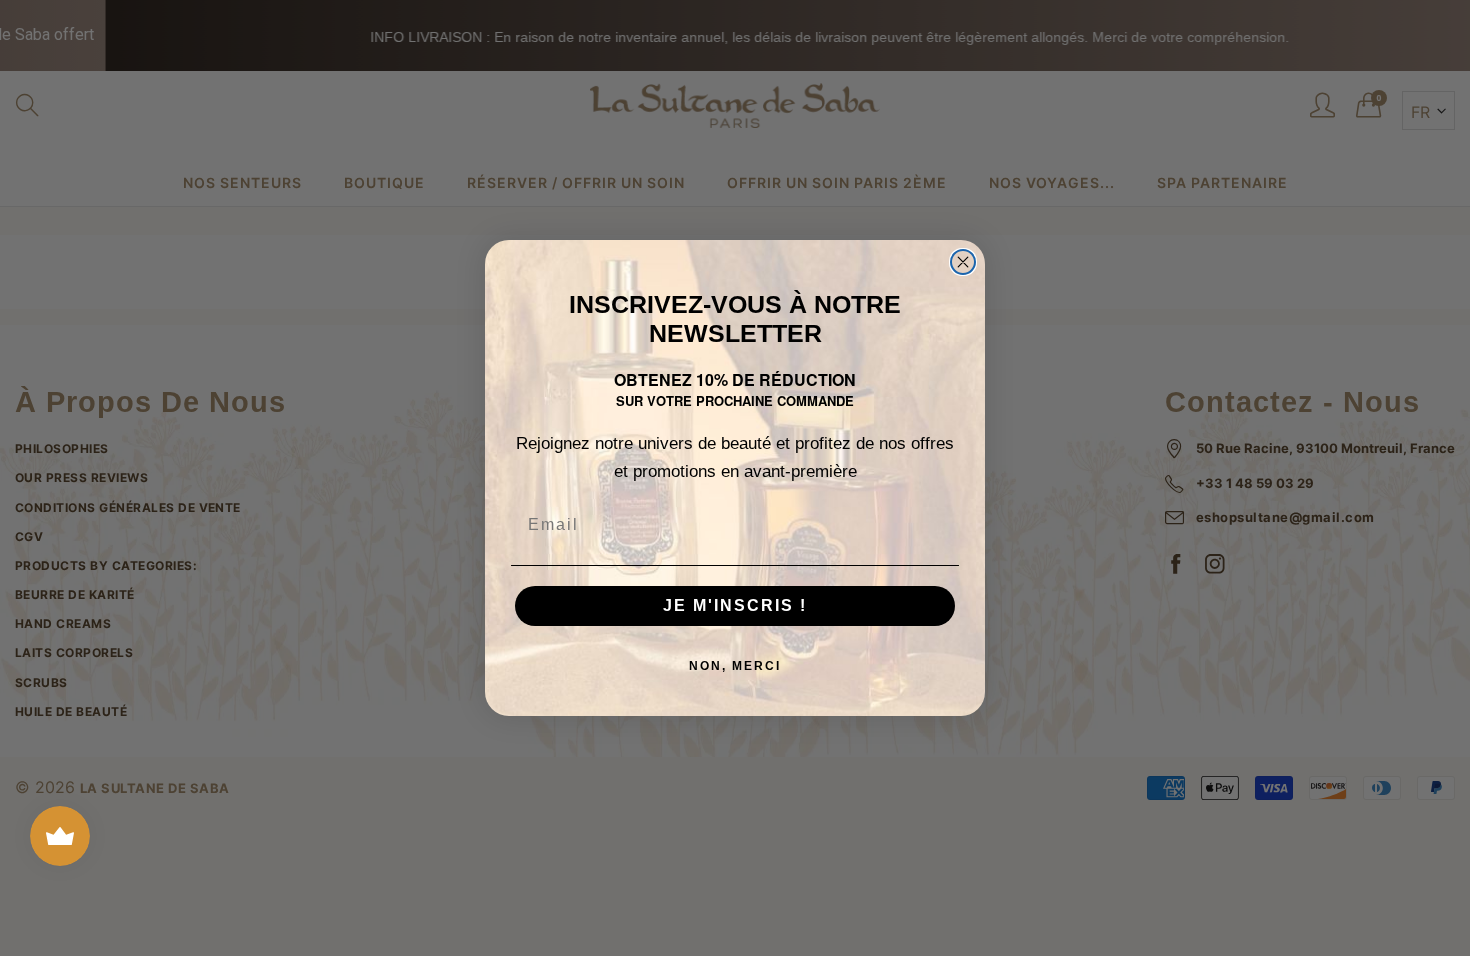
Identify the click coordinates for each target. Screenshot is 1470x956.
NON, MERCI (735, 666)
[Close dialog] (963, 262)
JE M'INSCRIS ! (735, 605)
